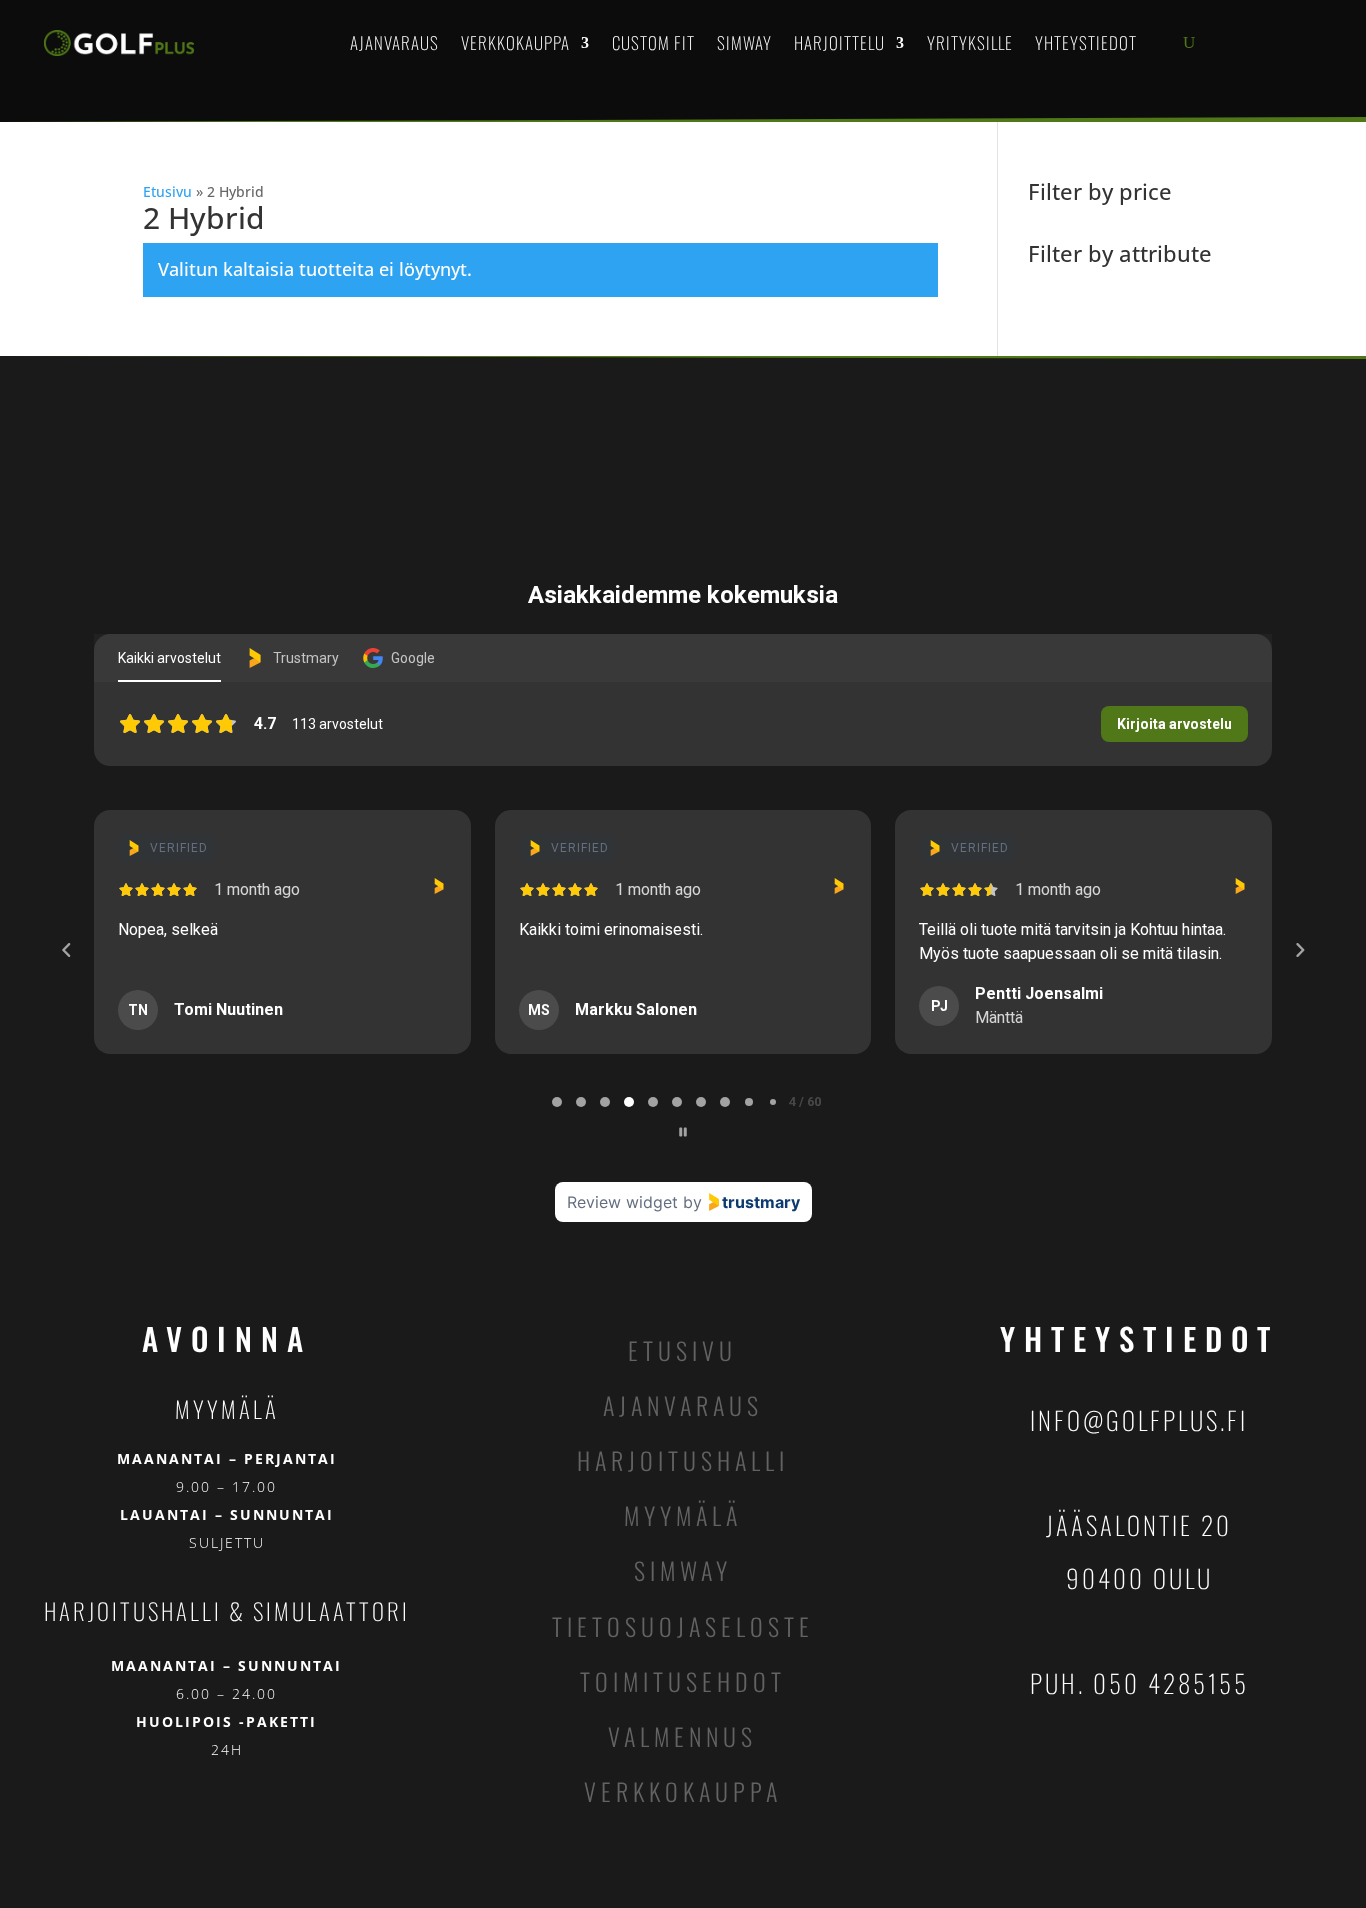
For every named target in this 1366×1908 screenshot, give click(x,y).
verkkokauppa (683, 1791)
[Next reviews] (1299, 950)
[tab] (557, 1102)
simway (683, 1570)
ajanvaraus (683, 1405)
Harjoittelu (839, 42)
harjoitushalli (683, 1460)
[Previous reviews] (66, 950)
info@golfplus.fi (1139, 1419)
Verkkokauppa (515, 42)
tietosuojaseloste (683, 1626)
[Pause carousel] (683, 1132)
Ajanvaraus (394, 42)
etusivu (682, 1350)
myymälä (683, 1515)
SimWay (744, 42)
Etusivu (167, 191)
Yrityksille (970, 42)
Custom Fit (653, 42)
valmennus (682, 1736)
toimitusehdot (683, 1681)
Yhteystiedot (1086, 42)
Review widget (622, 1202)
